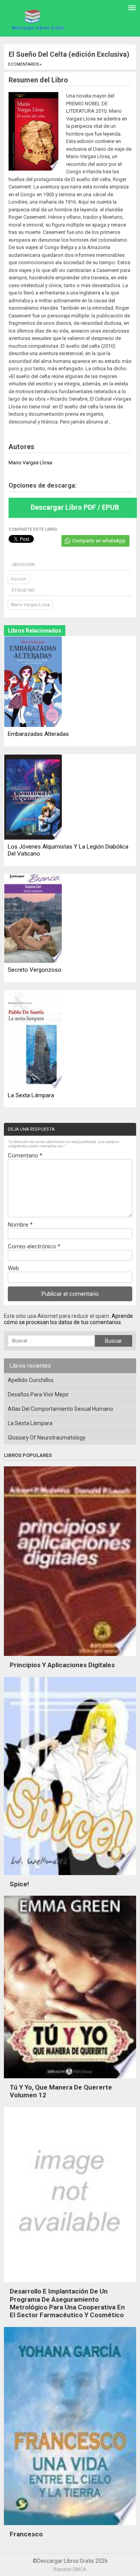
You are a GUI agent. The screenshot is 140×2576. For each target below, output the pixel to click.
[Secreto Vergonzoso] (33, 919)
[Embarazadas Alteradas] (33, 682)
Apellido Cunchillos (31, 1380)
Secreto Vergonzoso (35, 970)
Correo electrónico (34, 1246)
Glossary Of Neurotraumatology (47, 1438)
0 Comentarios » (25, 64)
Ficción (19, 579)
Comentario (25, 1156)
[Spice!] (70, 1877)
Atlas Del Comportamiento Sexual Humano (60, 1409)
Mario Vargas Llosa (30, 605)
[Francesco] (70, 2527)
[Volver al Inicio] (37, 19)
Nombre (20, 1225)
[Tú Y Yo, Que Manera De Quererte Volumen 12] (70, 2080)
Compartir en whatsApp (99, 541)
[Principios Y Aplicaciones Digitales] (70, 1658)
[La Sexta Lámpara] (33, 1040)
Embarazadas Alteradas (38, 734)
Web (13, 1268)
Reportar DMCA (70, 2569)
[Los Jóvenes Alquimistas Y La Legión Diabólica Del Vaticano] (33, 798)
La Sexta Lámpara (31, 1095)
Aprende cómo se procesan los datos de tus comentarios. (68, 1319)
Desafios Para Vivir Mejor (38, 1394)
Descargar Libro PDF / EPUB (75, 507)
